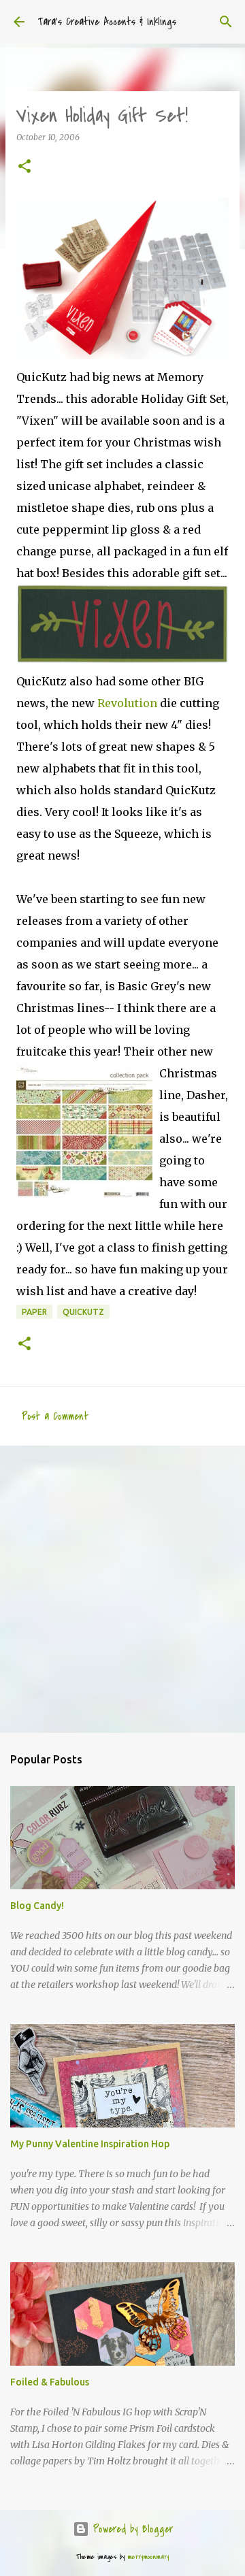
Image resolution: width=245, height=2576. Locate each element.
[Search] (226, 22)
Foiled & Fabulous (50, 2382)
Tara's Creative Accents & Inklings (107, 22)
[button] (24, 167)
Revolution (127, 703)
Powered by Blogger (131, 2529)
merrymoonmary (148, 2557)
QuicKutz (83, 1312)
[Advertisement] (122, 1588)
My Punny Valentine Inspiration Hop (90, 2144)
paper (34, 1312)
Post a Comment (55, 1416)
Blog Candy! (37, 1906)
